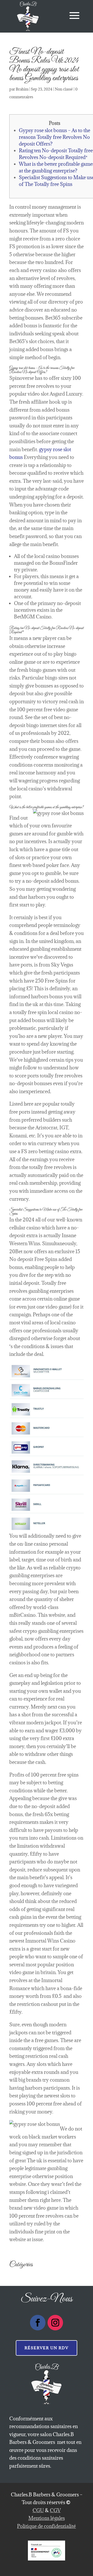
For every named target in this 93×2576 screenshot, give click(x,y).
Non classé (64, 89)
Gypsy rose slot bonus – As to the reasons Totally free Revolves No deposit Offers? (55, 137)
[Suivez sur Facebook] (38, 2323)
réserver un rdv (47, 2348)
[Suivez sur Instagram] (55, 2323)
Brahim (22, 89)
